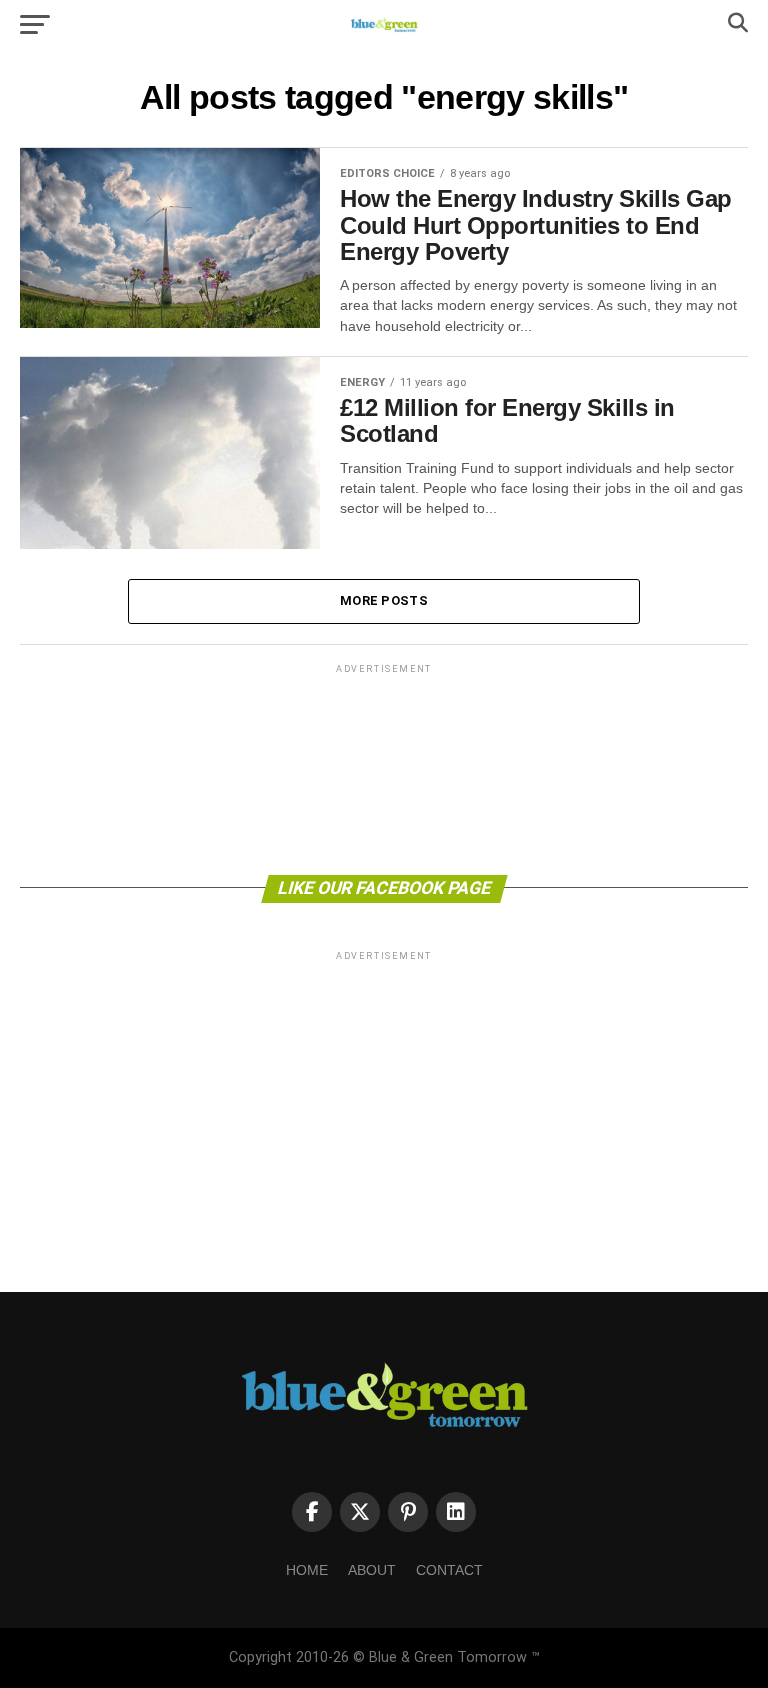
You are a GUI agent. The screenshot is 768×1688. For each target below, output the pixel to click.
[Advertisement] (384, 768)
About (372, 1570)
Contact (449, 1570)
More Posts (384, 600)
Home (307, 1570)
